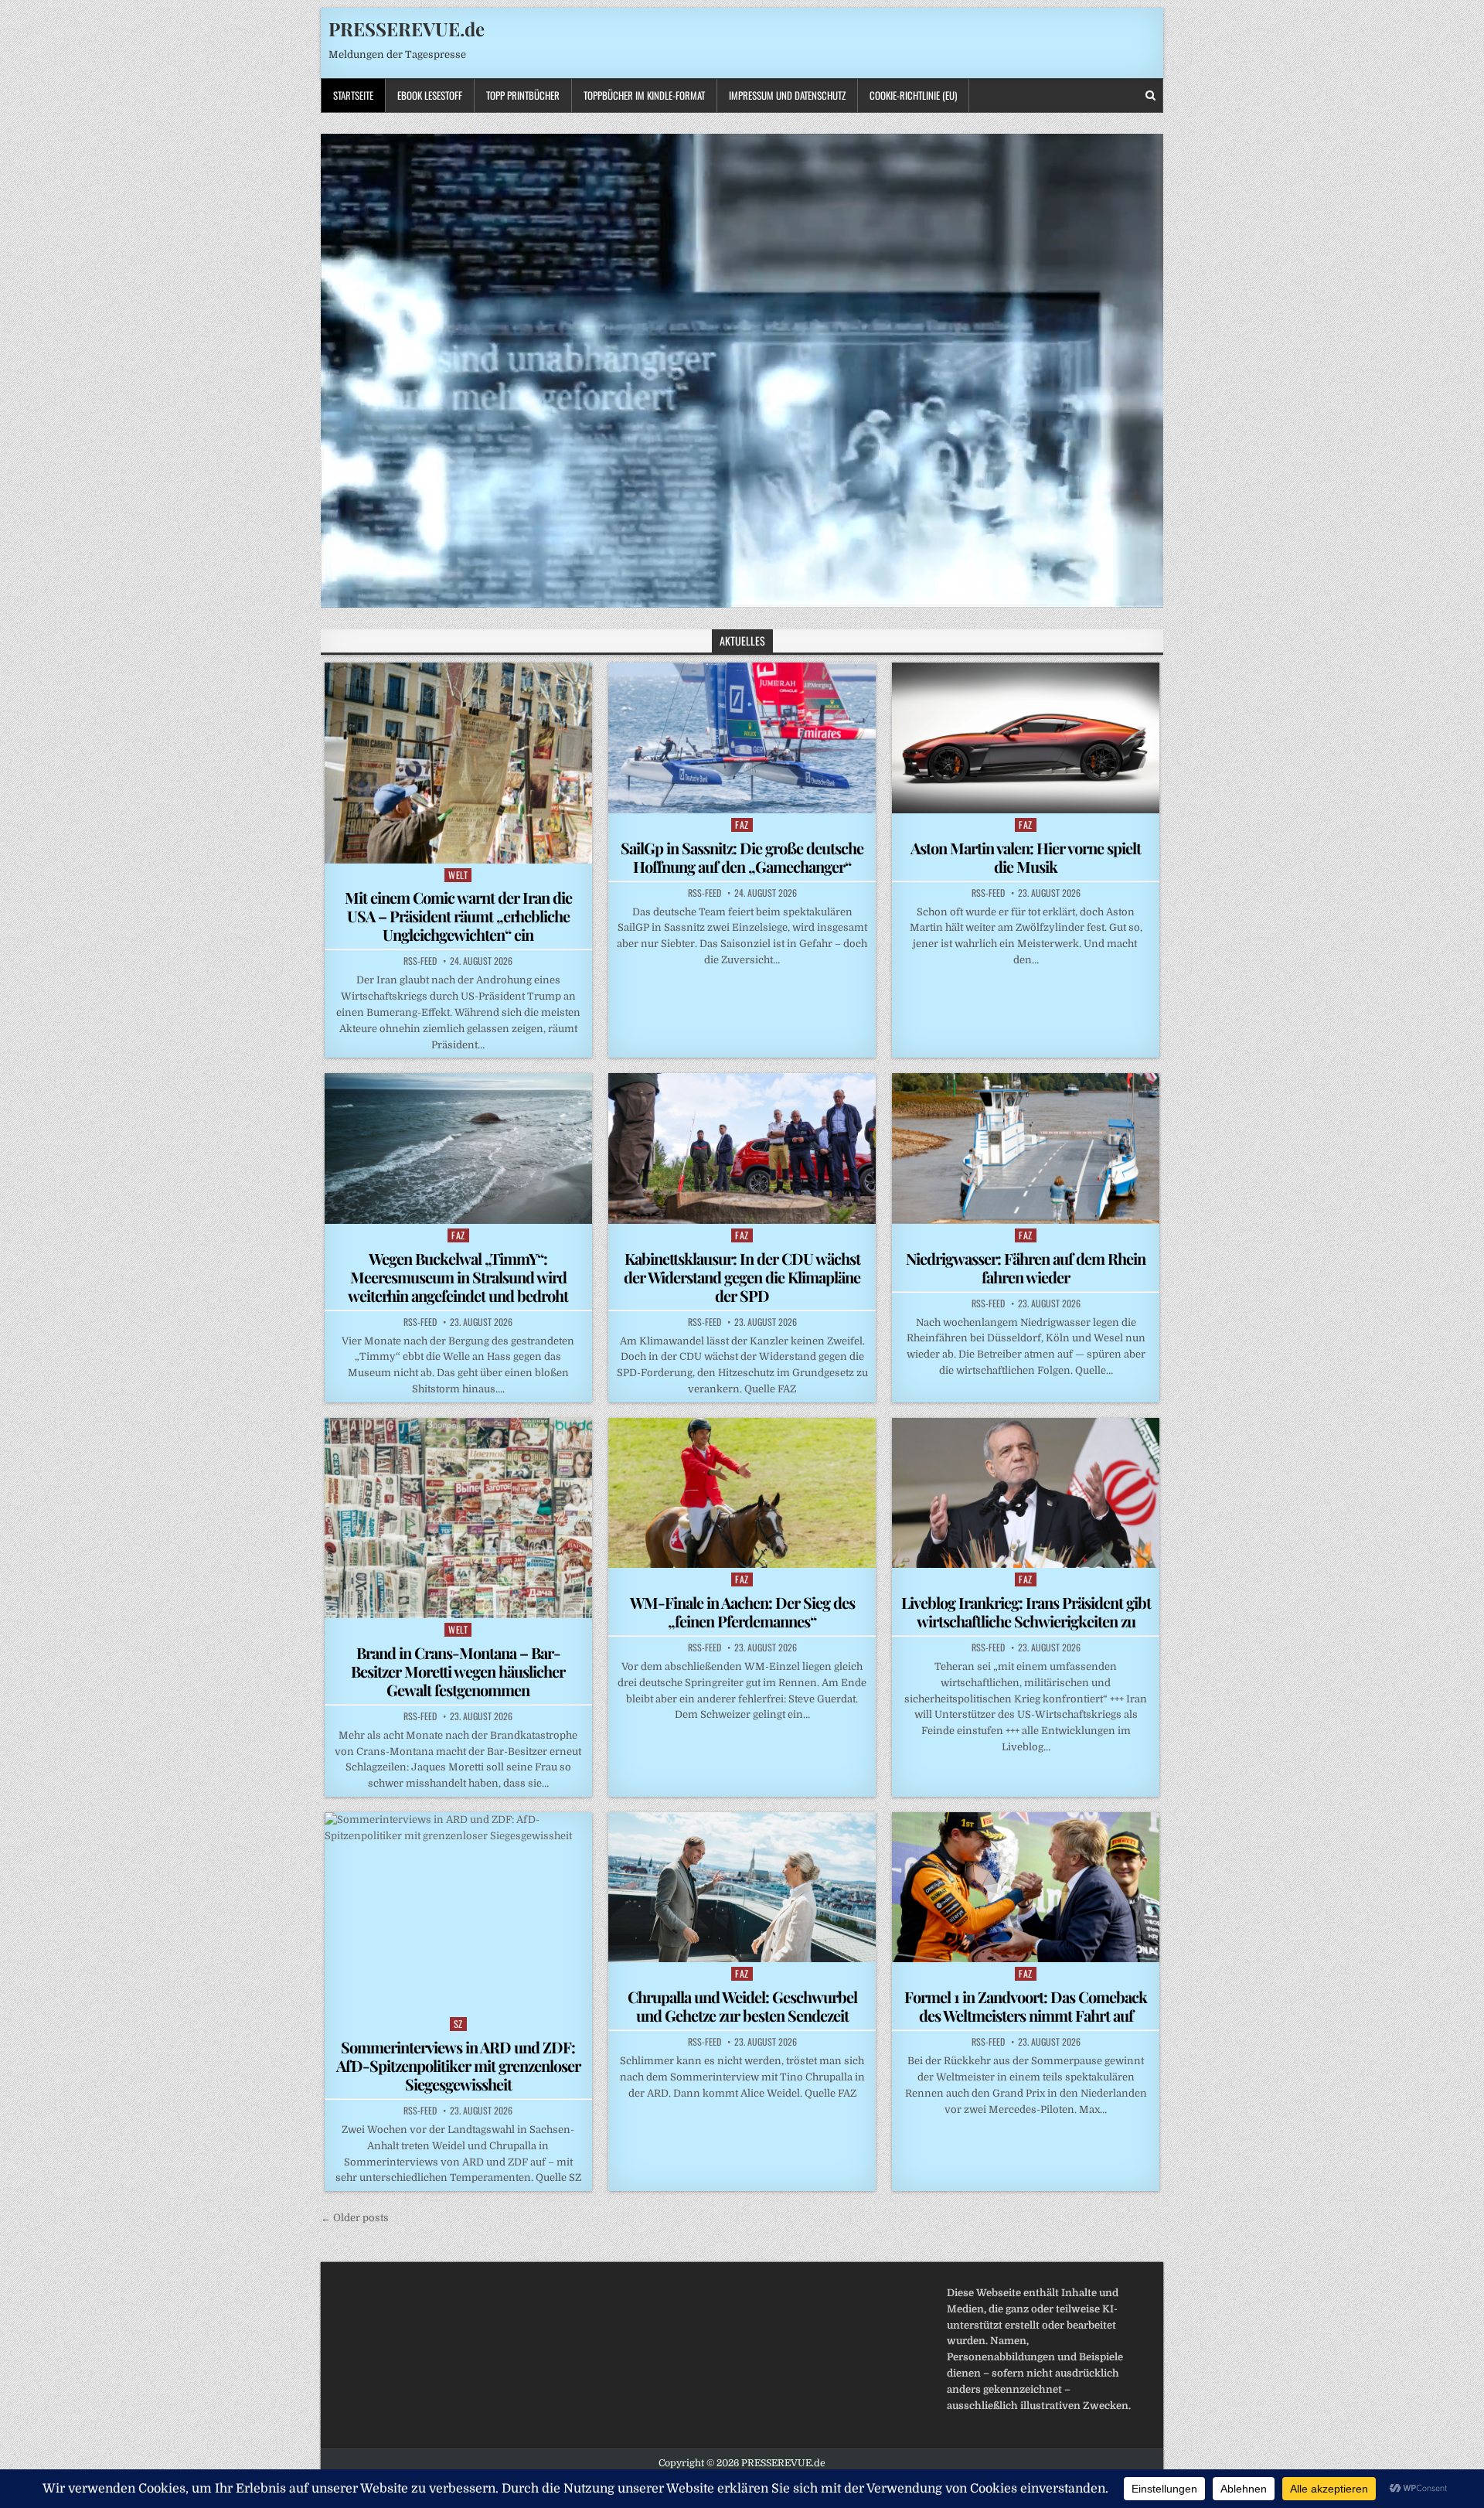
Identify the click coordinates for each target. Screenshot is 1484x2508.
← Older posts (355, 2218)
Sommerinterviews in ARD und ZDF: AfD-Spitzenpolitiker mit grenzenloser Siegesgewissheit (458, 2065)
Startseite (353, 95)
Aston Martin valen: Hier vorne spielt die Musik (1026, 857)
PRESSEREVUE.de (407, 29)
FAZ (742, 825)
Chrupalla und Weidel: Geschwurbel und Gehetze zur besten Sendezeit (742, 2006)
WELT (458, 875)
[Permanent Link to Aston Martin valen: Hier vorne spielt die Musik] (1026, 738)
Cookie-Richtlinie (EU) (913, 95)
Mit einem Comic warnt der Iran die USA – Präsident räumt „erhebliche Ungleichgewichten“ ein (458, 916)
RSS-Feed (420, 961)
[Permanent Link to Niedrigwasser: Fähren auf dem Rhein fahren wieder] (1026, 1148)
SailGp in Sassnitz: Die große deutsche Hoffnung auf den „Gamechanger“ (742, 857)
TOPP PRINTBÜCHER (523, 95)
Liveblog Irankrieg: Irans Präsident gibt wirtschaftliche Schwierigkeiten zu (1026, 1612)
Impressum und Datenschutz (787, 95)
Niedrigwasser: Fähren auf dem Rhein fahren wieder (1026, 1268)
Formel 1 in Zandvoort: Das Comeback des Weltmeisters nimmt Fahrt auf (1026, 2006)
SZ (458, 2024)
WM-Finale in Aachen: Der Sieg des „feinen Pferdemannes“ (742, 1612)
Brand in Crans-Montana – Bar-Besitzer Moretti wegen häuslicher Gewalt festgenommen (458, 1671)
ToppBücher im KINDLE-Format (644, 95)
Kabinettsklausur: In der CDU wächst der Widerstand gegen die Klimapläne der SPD (742, 1277)
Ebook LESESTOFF (430, 95)
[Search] (1150, 95)
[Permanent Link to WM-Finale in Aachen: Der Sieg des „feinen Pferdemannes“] (742, 1493)
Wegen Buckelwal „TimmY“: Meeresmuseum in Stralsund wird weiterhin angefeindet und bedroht (458, 1277)
